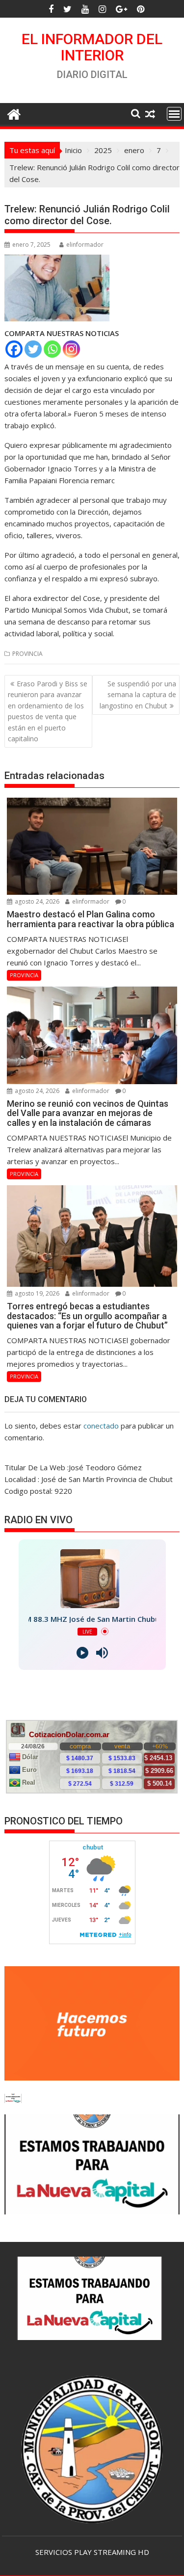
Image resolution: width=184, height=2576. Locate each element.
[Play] (82, 1653)
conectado (101, 1426)
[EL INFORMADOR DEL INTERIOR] (14, 113)
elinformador (85, 245)
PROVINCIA (27, 654)
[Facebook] (14, 349)
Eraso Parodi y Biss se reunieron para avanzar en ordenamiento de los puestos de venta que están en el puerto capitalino (48, 711)
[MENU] (174, 114)
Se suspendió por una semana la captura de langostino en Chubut (138, 695)
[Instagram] (71, 349)
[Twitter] (33, 349)
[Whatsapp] (52, 349)
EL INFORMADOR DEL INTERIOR (92, 47)
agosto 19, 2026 (36, 1293)
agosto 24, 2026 (36, 901)
